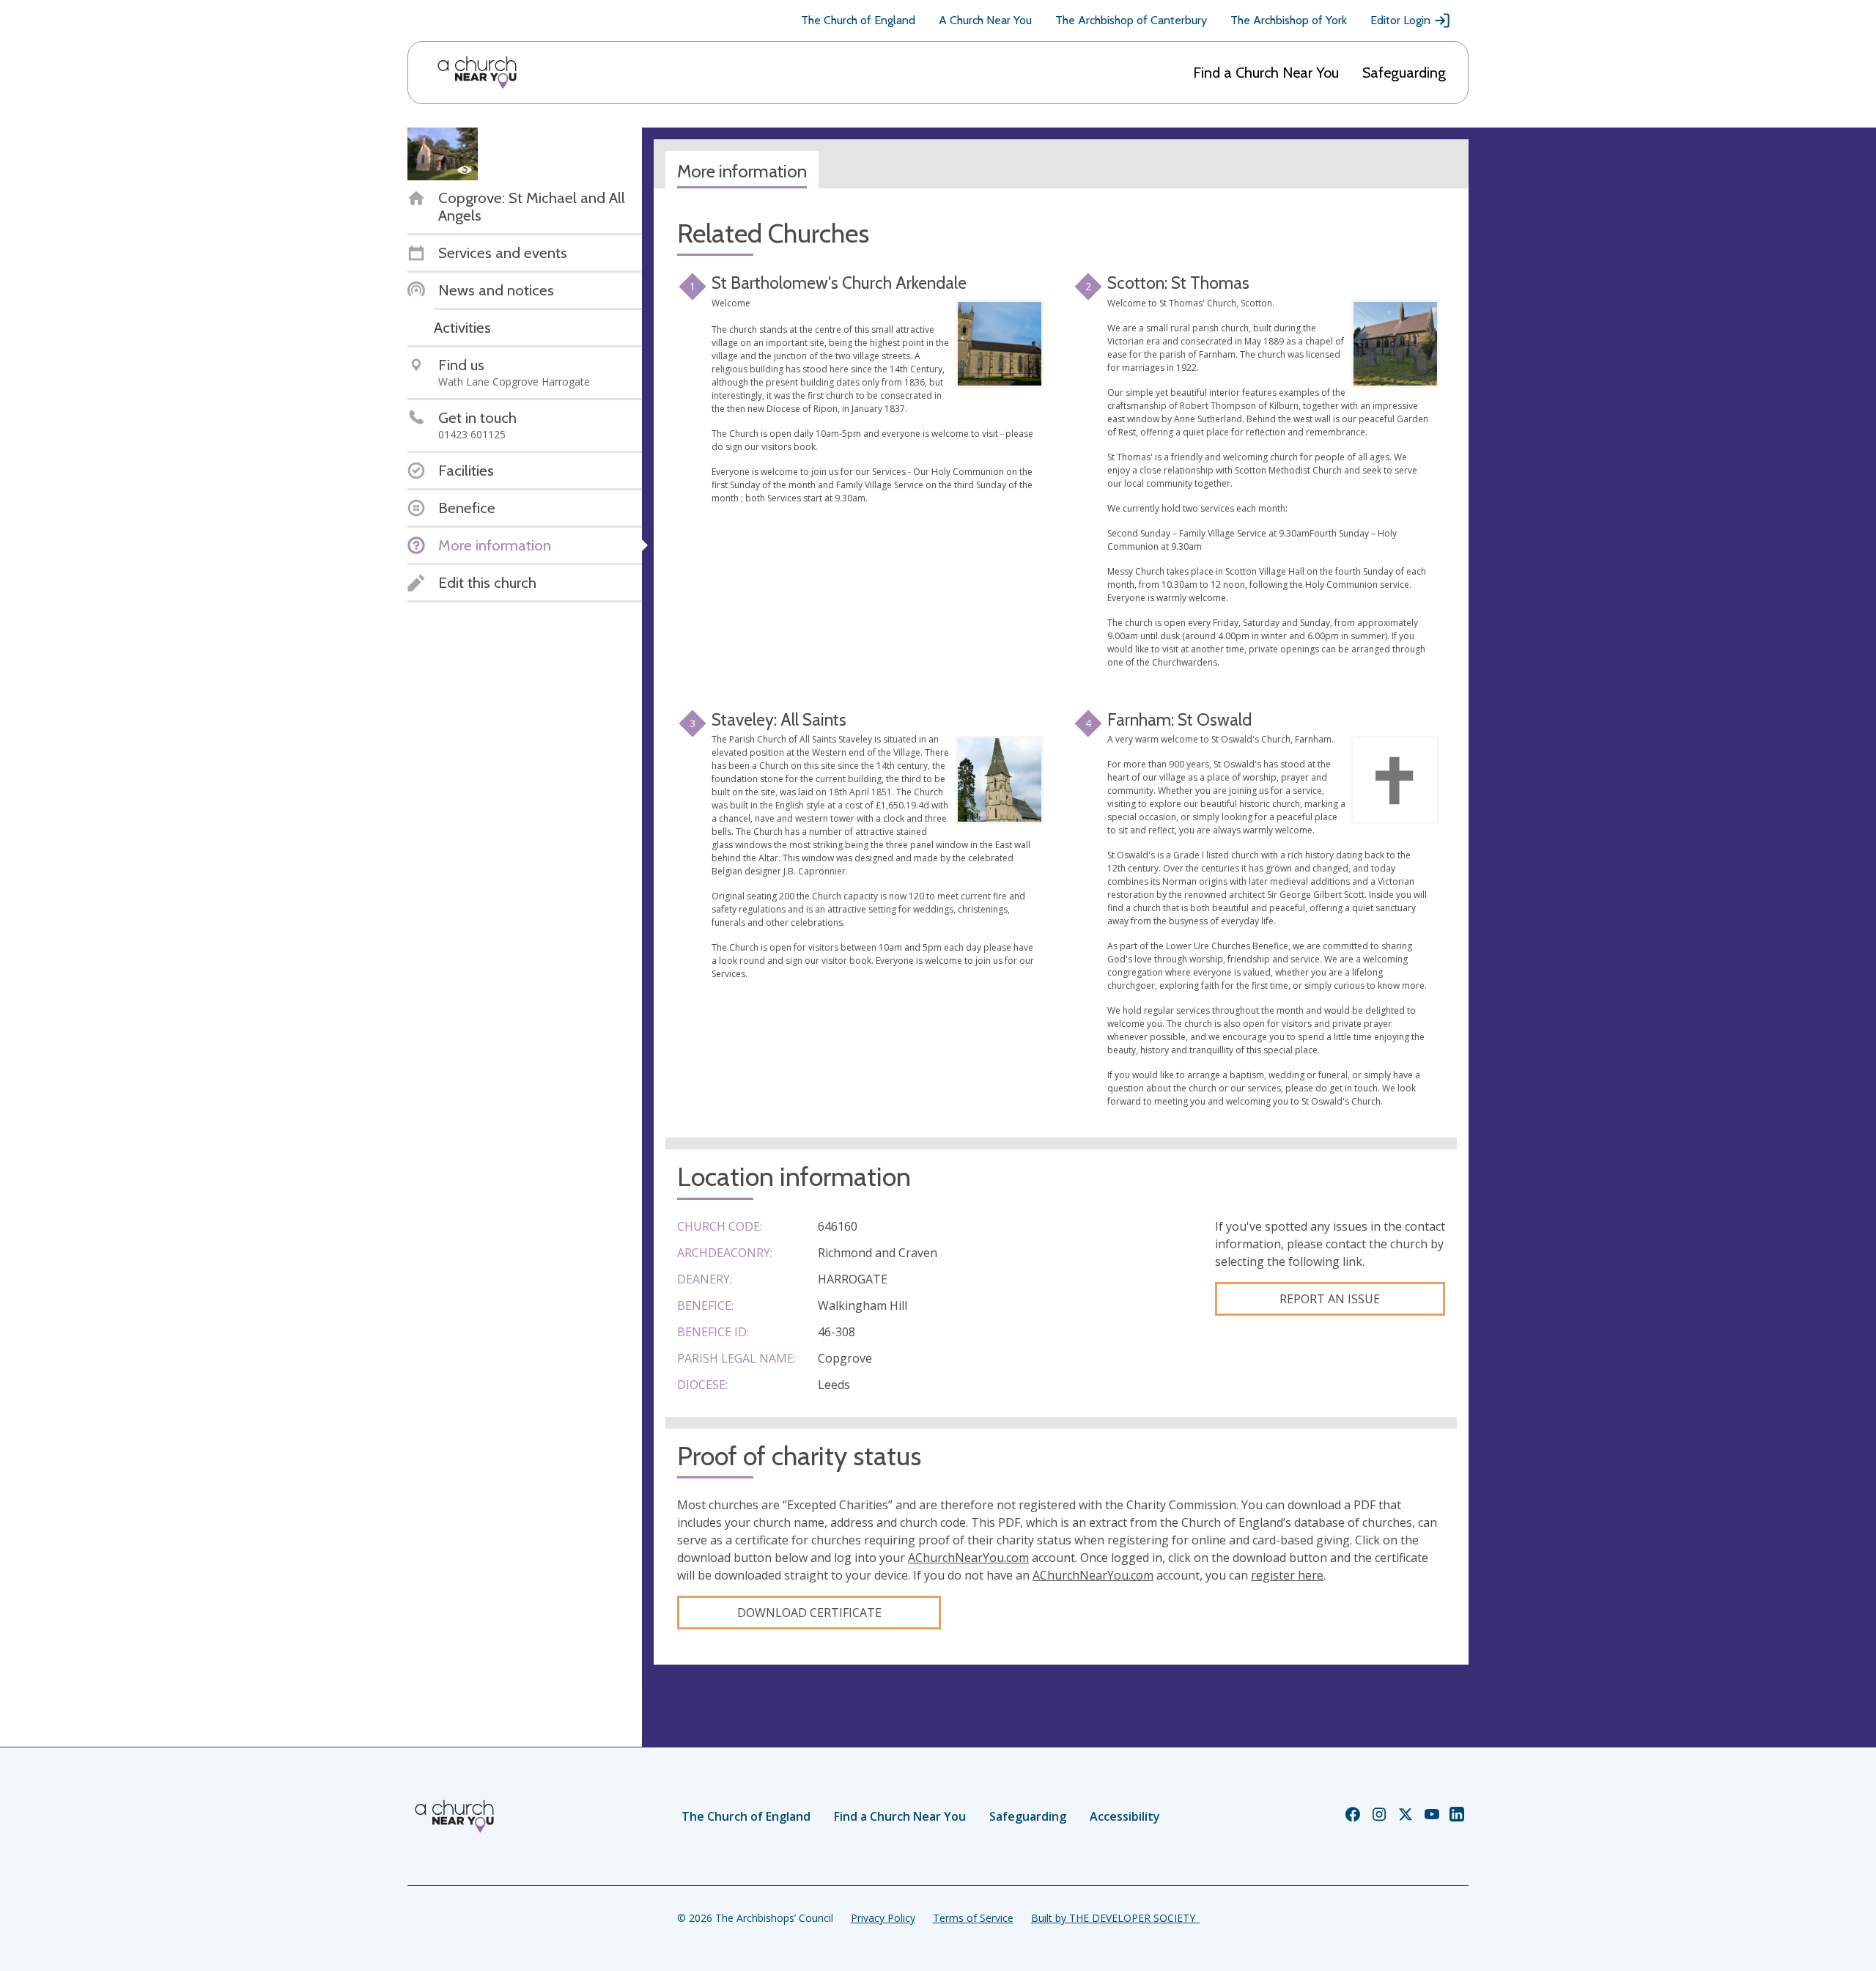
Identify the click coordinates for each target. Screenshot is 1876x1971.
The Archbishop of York (1289, 20)
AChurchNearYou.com (968, 1558)
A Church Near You (985, 20)
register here (1287, 1575)
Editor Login (1400, 20)
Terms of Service (973, 1918)
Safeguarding (1404, 73)
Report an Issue (1330, 1299)
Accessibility (1125, 1816)
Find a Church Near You (1266, 73)
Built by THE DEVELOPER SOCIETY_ (1115, 1918)
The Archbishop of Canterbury (1131, 20)
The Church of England (858, 20)
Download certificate (809, 1613)
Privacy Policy (883, 1918)
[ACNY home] (477, 73)
